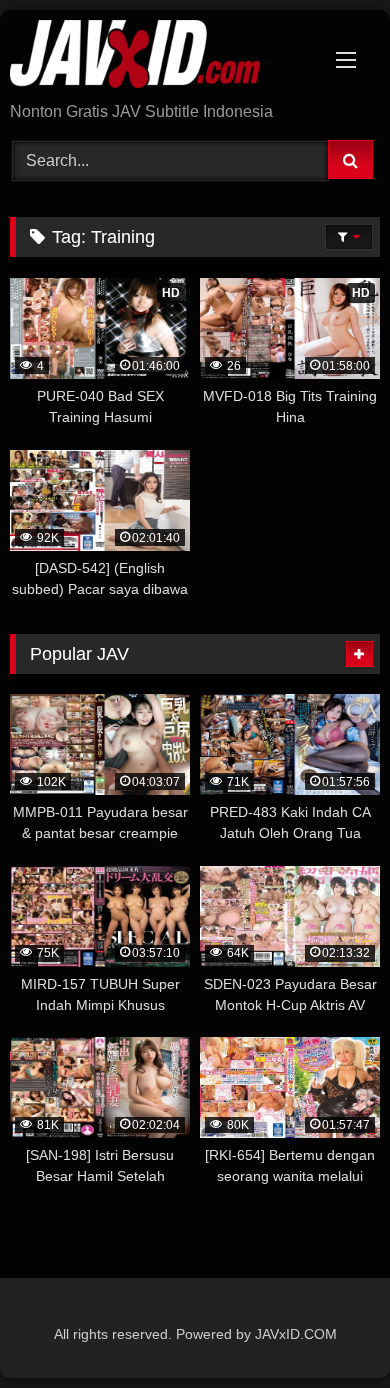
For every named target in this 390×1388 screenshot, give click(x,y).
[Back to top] (328, 1328)
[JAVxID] (160, 57)
